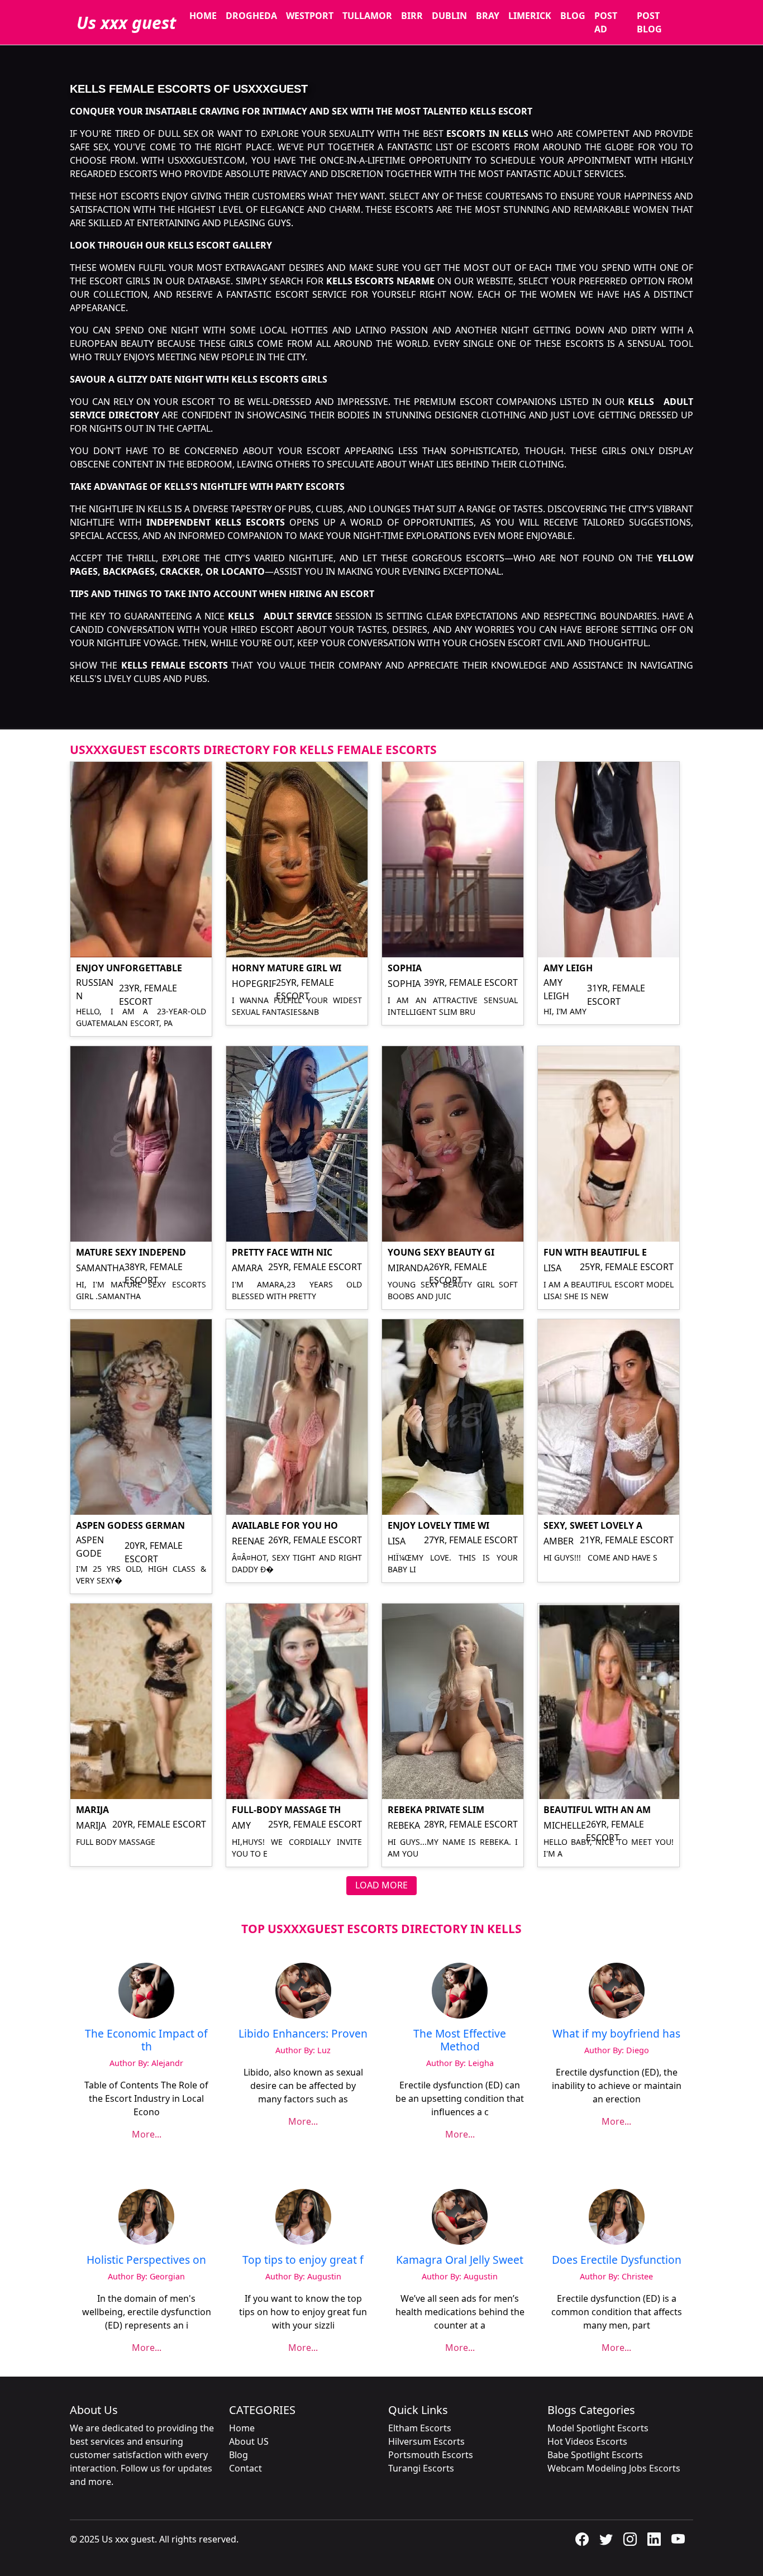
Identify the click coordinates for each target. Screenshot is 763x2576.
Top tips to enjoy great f (303, 2260)
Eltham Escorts (420, 2428)
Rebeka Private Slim (436, 1810)
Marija (92, 1810)
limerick (530, 16)
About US (249, 2441)
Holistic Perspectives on (146, 2260)
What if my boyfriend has (616, 2033)
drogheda (251, 16)
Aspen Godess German (130, 1525)
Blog (573, 16)
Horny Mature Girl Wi (287, 968)
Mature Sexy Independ (131, 1252)
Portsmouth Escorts (431, 2455)
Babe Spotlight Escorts (595, 2455)
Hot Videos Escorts (587, 2441)
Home (242, 2428)
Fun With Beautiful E (595, 1252)
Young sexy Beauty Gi (441, 1252)
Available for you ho (285, 1525)
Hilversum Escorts (426, 2441)
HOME (203, 16)
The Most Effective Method (460, 2040)
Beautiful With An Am (597, 1810)
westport (310, 16)
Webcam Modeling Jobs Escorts (614, 2468)
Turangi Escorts (421, 2468)
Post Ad (606, 22)
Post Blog (649, 22)
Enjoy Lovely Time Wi (438, 1525)
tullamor (367, 16)
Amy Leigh (568, 968)
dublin (449, 16)
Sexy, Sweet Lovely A (593, 1525)
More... (147, 2134)
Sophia (405, 968)
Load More (381, 1885)
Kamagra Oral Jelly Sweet (460, 2260)
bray (488, 16)
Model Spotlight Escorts (598, 2428)
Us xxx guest (126, 23)
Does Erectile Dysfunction (617, 2260)
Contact (245, 2468)
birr (412, 16)
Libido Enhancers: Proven (303, 2033)
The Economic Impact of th (146, 2040)
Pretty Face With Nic (282, 1252)
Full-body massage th (286, 1810)
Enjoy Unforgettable (129, 968)
